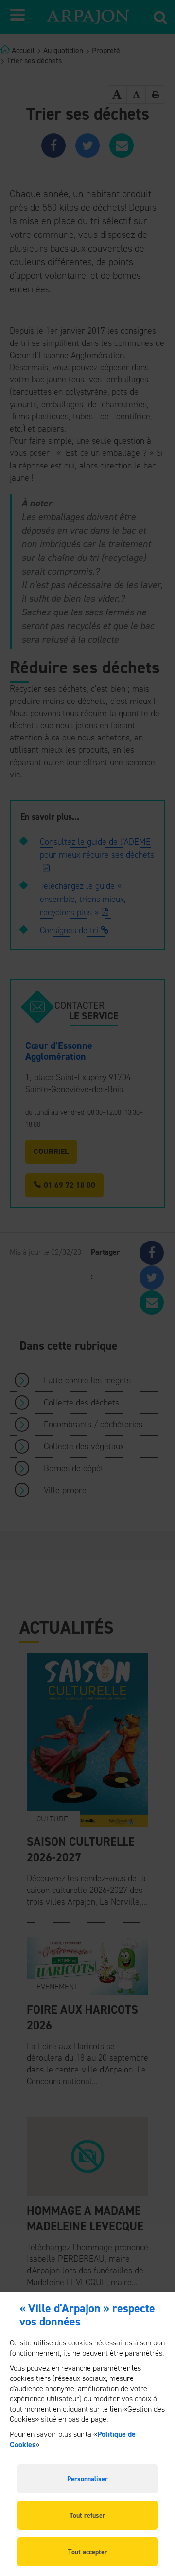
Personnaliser (87, 2479)
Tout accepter (88, 2552)
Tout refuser (87, 2515)
